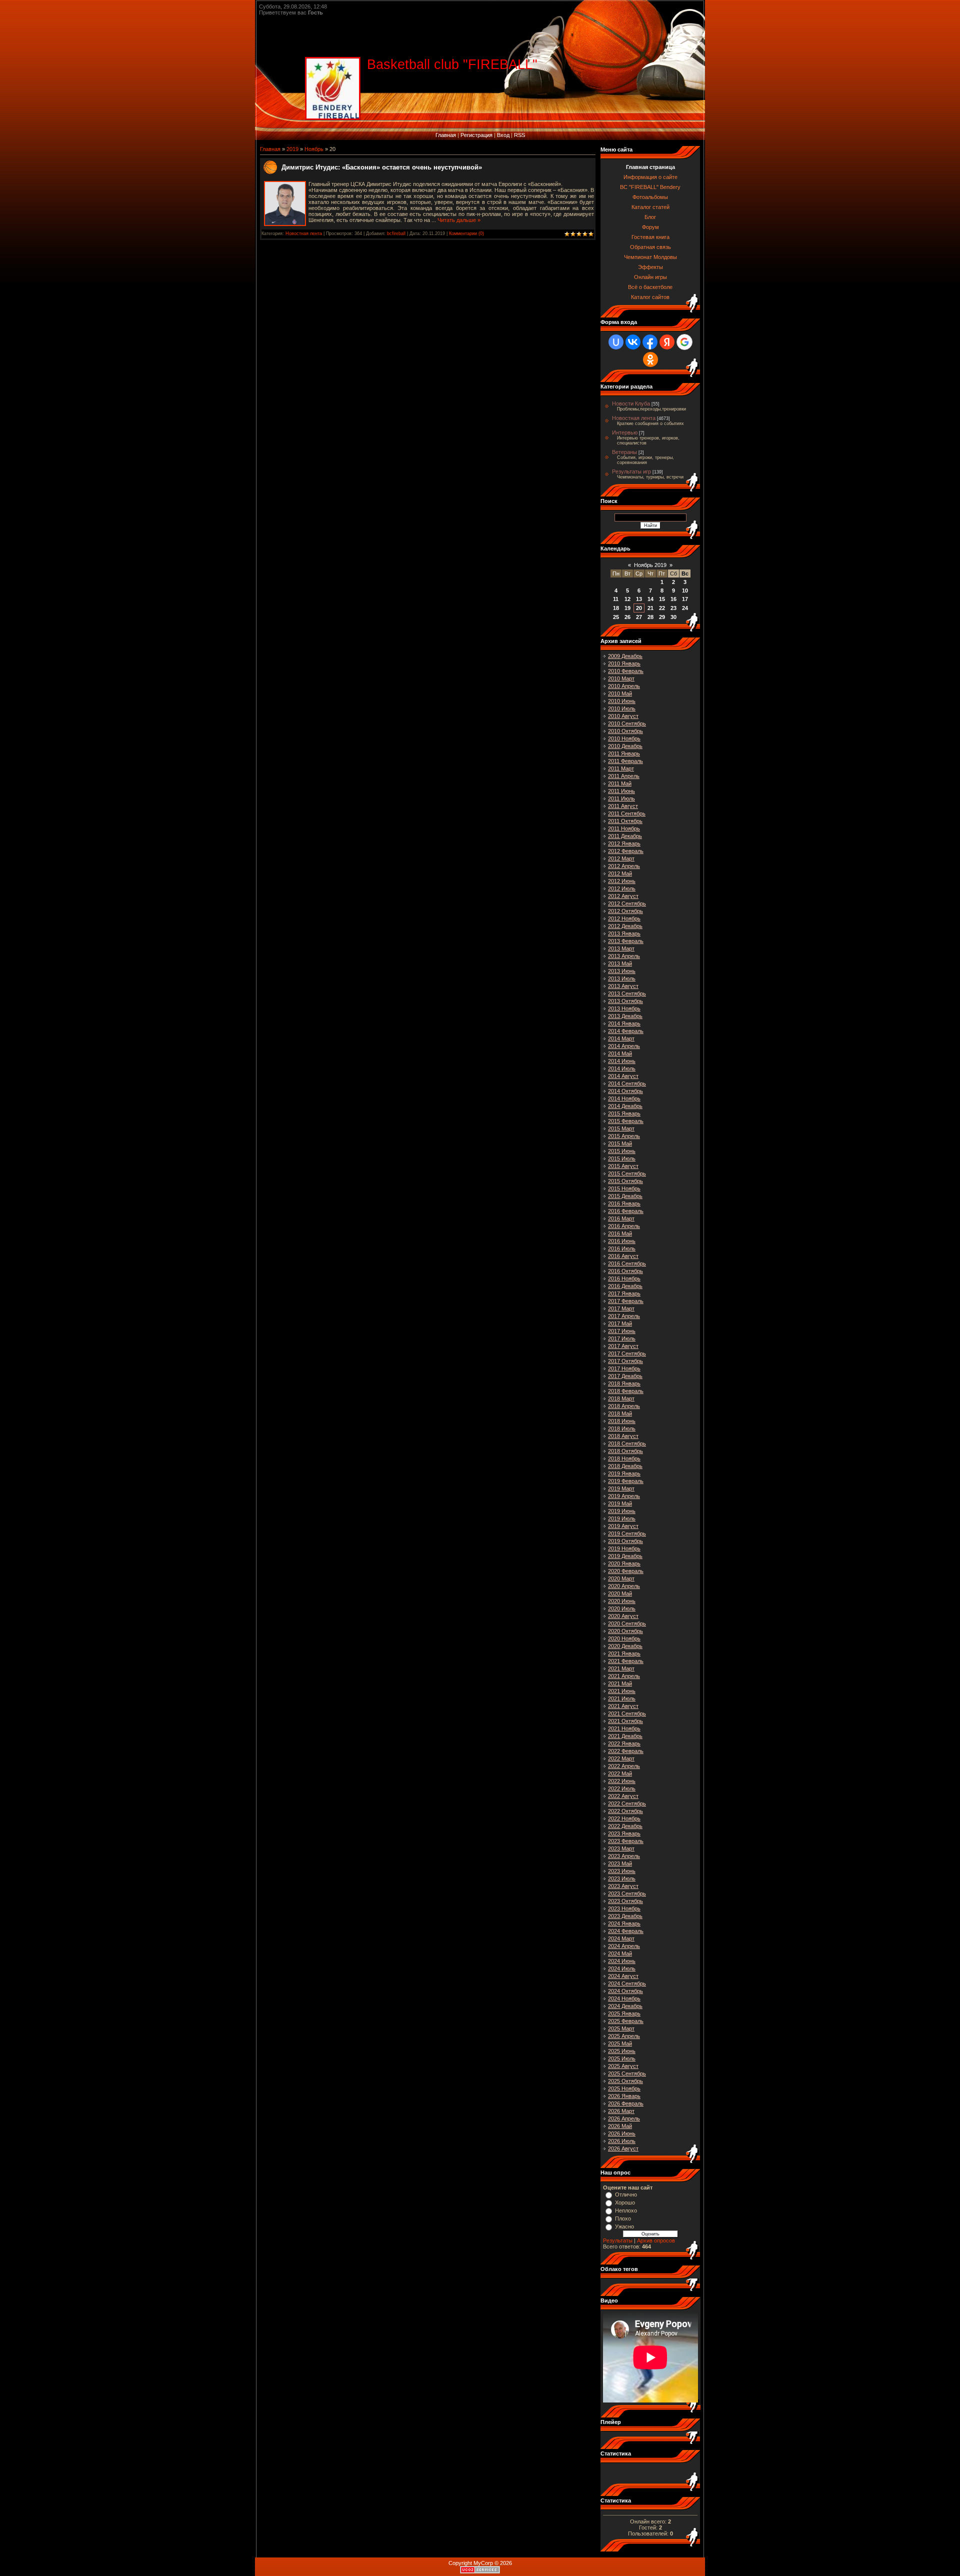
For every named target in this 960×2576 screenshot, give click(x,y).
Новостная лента (304, 233)
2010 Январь (624, 663)
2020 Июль (622, 1608)
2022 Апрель (624, 1766)
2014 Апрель (624, 1046)
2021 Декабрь (625, 1736)
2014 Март (621, 1038)
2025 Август (623, 2066)
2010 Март (621, 678)
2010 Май (620, 693)
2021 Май (620, 1683)
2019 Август (623, 1526)
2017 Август (623, 1346)
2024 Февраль (626, 1931)
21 (650, 608)
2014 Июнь (622, 1061)
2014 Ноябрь (624, 1098)
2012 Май (620, 873)
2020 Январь (624, 1563)
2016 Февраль (626, 1211)
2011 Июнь (621, 791)
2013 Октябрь (625, 1001)
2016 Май (620, 1233)
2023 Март (621, 1848)
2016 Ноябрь (624, 1278)
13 (639, 599)
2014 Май (620, 1053)
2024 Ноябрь (624, 1998)
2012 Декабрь (625, 926)
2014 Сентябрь (627, 1083)
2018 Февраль (626, 1391)
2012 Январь (624, 843)
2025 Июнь (622, 2051)
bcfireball (396, 233)
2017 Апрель (624, 1316)
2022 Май (620, 1773)
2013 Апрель (624, 956)
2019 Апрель (624, 1496)
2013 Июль (622, 978)
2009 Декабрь (625, 656)
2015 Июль (622, 1158)
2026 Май (620, 2126)
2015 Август (623, 1166)
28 (650, 617)
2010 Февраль (626, 671)
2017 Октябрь (625, 1361)
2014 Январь (624, 1023)
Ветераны (624, 452)
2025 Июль (622, 2058)
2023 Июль (622, 1878)
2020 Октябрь (625, 1631)
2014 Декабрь (625, 1106)
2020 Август (623, 1616)
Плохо (623, 2218)
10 (685, 590)
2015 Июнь (622, 1151)
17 (685, 599)
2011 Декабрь (625, 836)
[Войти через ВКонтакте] (633, 342)
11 (616, 599)
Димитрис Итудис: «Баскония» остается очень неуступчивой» (382, 167)
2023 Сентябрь (627, 1893)
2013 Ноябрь (624, 1008)
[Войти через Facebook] (650, 342)
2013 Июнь (622, 971)
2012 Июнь (622, 881)
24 (685, 608)
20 (639, 608)
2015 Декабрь (625, 1196)
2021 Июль (622, 1698)
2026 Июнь (622, 2133)
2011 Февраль (625, 761)
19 (627, 608)
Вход (503, 135)
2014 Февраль (626, 1031)
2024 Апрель (624, 1946)
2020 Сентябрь (627, 1623)
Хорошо (625, 2202)
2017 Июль (622, 1338)
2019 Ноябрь (624, 1548)
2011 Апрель (624, 776)
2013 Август (623, 986)
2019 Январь (624, 1473)
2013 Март (621, 948)
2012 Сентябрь (627, 903)
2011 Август (623, 806)
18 (616, 608)
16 (673, 599)
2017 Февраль (626, 1301)
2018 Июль (622, 1428)
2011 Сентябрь (627, 813)
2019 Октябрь (625, 1541)
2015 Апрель (624, 1136)
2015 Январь (624, 1113)
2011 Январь (624, 753)
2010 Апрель (624, 686)
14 (650, 599)
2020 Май (620, 1593)
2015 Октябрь (625, 1181)
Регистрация (476, 135)
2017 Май (620, 1323)
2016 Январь (624, 1203)
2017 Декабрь (625, 1376)
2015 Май (620, 1143)
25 (616, 617)
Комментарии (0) (466, 233)
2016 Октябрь (625, 1271)
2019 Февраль (626, 1481)
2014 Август (623, 1076)
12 (627, 599)
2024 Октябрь (625, 1991)
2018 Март (621, 1398)
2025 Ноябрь (624, 2088)
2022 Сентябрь (627, 1803)
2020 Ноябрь (624, 1638)
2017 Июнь (622, 1331)
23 (673, 608)
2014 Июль (622, 1068)
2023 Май (620, 1863)
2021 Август (623, 1706)
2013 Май (620, 963)
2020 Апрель (624, 1586)
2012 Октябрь (625, 911)
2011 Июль (621, 798)
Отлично (626, 2194)
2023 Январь (624, 1833)
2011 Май (620, 783)
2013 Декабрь (625, 1016)
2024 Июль (622, 1968)
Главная (446, 135)
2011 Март (621, 768)
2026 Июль (622, 2141)
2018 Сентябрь (627, 1443)
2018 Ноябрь (624, 1458)
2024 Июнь (622, 1961)
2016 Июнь (622, 1241)
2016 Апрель (624, 1226)
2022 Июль (622, 1788)
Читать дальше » (459, 220)
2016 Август (623, 1256)
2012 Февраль (626, 851)
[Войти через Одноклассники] (650, 359)
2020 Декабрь (625, 1646)
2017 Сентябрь (627, 1353)
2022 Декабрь (625, 1826)
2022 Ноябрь (624, 1818)
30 (673, 617)
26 (627, 617)
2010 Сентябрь (627, 723)
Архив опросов (656, 2240)
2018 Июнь (622, 1421)
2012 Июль (622, 888)
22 (662, 608)
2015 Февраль (626, 1121)
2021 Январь (624, 1653)
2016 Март (621, 1218)
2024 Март (621, 1938)
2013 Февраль (626, 941)
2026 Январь (624, 2096)
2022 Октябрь (625, 1811)
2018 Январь (624, 1383)
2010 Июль (622, 708)
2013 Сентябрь (627, 993)
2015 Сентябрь (627, 1173)
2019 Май (620, 1503)
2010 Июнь (622, 701)
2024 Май (620, 1953)
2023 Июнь (622, 1871)
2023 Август (623, 1886)
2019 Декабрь (625, 1556)
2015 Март (621, 1128)
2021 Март (621, 1668)
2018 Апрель (624, 1406)
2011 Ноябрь (624, 828)
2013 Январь (624, 933)
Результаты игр (631, 471)
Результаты (618, 2240)
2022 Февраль (626, 1751)
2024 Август (623, 1976)
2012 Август (623, 896)
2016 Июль (622, 1248)
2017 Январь (624, 1293)
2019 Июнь (622, 1511)
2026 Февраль (626, 2103)
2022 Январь (624, 1743)
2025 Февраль (626, 2021)
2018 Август (623, 1436)
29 (662, 617)
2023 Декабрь (625, 1916)
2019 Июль (622, 1518)
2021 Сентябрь (627, 1713)
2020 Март (621, 1578)
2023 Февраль (626, 1841)
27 (639, 617)
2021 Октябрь (625, 1721)
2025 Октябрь (625, 2081)
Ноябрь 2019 (650, 565)
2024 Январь (624, 1923)
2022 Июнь (622, 1781)
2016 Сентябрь (627, 1263)
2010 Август (623, 716)
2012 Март (621, 858)
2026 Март (621, 2111)
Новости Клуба (631, 403)
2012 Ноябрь (624, 918)
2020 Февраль (626, 1571)
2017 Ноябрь (624, 1368)
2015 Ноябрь (624, 1188)
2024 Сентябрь (627, 1983)
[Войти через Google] (684, 342)
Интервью (625, 432)
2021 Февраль (626, 1661)
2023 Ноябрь (624, 1908)
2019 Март (621, 1488)
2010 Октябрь (625, 731)
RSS (519, 135)
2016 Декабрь (625, 1286)
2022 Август (623, 1796)
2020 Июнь (622, 1601)
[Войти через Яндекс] (667, 342)
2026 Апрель (624, 2118)
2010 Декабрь (625, 746)
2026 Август (623, 2148)
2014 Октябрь (625, 1091)
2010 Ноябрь (624, 738)
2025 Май (620, 2043)
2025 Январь (624, 2013)
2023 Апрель (624, 1856)
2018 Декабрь (625, 1466)
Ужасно (624, 2226)
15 (662, 599)
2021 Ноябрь (624, 1728)
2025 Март (621, 2028)
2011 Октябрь (625, 821)
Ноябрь (314, 149)
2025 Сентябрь (627, 2073)
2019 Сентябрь (627, 1533)
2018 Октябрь (625, 1451)
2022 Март (621, 1758)
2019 (292, 149)
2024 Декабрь (625, 2006)
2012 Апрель (624, 866)
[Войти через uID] (616, 342)
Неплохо (626, 2210)
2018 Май (620, 1413)
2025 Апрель (624, 2036)
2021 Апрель (624, 1676)
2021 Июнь (622, 1691)
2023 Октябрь (625, 1901)
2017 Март (621, 1308)
